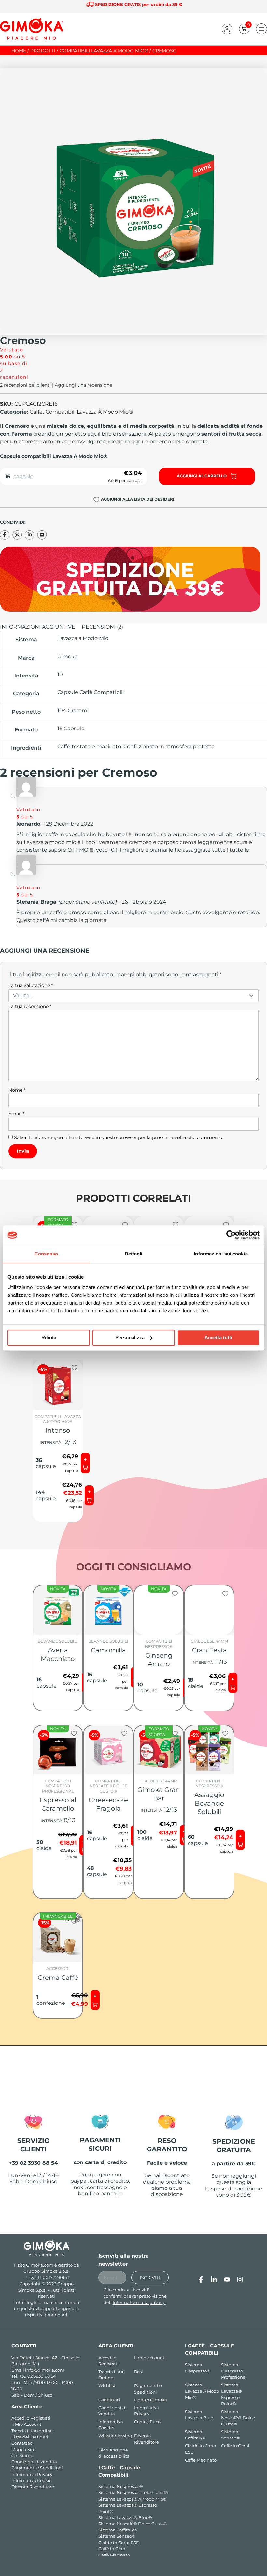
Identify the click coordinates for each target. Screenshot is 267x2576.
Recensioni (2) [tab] (102, 627)
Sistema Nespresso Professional (234, 2371)
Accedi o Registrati (31, 2418)
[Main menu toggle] (261, 29)
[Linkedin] (214, 2280)
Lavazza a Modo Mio (83, 638)
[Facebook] (201, 2280)
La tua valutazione (31, 985)
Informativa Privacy (32, 2474)
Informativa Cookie (32, 2481)
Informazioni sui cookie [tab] (221, 1254)
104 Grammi (73, 710)
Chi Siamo (22, 2456)
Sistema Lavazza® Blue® (125, 2518)
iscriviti (150, 2278)
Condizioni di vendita (34, 2462)
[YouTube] (227, 2280)
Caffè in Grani (112, 2549)
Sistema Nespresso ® (121, 2486)
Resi (139, 2372)
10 (60, 674)
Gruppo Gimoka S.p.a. (47, 2271)
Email (16, 1114)
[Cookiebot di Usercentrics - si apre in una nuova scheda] (231, 1235)
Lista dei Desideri (30, 2437)
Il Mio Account (26, 2424)
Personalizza (130, 1338)
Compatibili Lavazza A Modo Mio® (89, 412)
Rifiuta (49, 1338)
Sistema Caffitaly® (118, 2530)
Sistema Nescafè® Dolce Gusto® (133, 2524)
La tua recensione (30, 1006)
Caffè (36, 412)
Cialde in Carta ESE (119, 2543)
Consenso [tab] (46, 1254)
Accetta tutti (218, 1338)
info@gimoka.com (45, 2370)
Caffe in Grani (235, 2446)
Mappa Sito (23, 2449)
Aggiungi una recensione (83, 385)
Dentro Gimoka (151, 2400)
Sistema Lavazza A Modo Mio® (202, 2391)
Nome (17, 1090)
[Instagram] (240, 2280)
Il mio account (149, 2358)
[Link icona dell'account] (227, 29)
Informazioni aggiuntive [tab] (38, 627)
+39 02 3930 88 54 (38, 2376)
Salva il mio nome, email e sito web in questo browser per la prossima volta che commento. (119, 1137)
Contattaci (22, 2443)
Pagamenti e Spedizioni (37, 2468)
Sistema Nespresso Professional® (133, 2493)
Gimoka (67, 657)
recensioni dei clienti (25, 385)
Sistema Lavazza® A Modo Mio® (133, 2499)
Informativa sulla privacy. (139, 2302)
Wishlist (107, 2386)
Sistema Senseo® (117, 2536)
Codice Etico (147, 2422)
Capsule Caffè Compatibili (91, 692)
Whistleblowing (115, 2436)
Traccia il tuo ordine (32, 2431)
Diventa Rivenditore (33, 2487)
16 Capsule (71, 728)
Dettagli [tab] (134, 1254)
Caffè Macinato (114, 2555)
